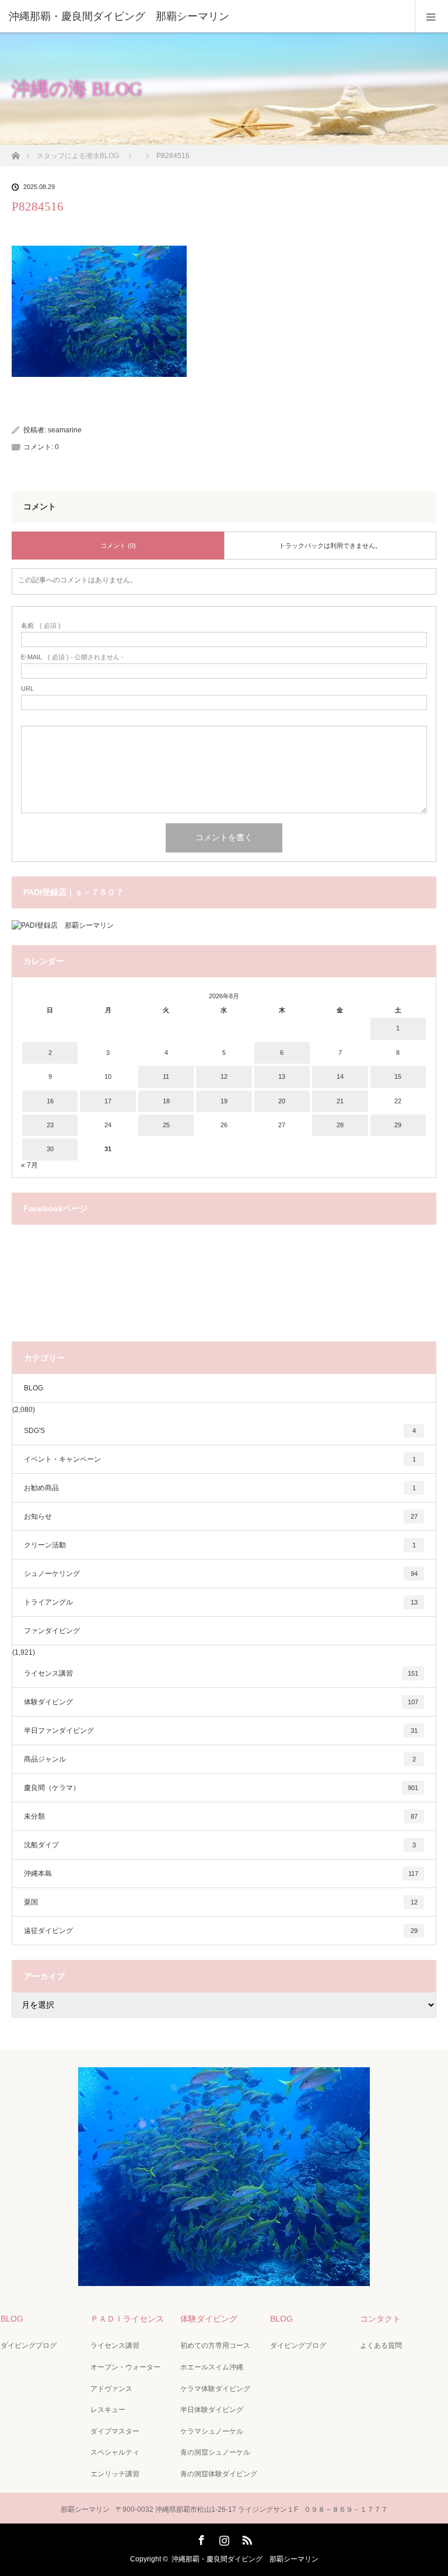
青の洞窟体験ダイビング (219, 2474)
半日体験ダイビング (212, 2410)
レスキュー (108, 2410)
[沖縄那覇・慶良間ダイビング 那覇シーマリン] (206, 16)
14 (340, 1076)
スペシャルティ (115, 2452)
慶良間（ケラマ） (221, 1788)
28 (340, 1125)
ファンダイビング (52, 1631)
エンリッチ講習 (115, 2474)
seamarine (65, 430)
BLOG (34, 1388)
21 (340, 1101)
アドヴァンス (111, 2389)
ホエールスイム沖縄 (212, 2367)
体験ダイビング (221, 1702)
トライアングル (221, 1602)
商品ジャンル (220, 1759)
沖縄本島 (221, 1874)
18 (166, 1101)
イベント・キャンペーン (220, 1459)
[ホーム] (15, 153)
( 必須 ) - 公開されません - (72, 657)
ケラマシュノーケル (212, 2431)
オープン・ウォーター (125, 2367)
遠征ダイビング (221, 1931)
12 (224, 1076)
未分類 (221, 1816)
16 (50, 1101)
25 (166, 1125)
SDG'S (220, 1431)
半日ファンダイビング (221, 1731)
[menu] (431, 16)
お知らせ (221, 1516)
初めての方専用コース (215, 2346)
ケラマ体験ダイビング (215, 2389)
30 (50, 1149)
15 (398, 1076)
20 (282, 1101)
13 (282, 1076)
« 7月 (29, 1165)
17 (108, 1101)
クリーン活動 (220, 1545)
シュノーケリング (221, 1574)
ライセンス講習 (221, 1673)
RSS (246, 2538)
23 (50, 1125)
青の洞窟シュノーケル (215, 2452)
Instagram (223, 2538)
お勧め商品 (220, 1488)
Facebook (200, 2538)
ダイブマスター (115, 2431)
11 (166, 1076)
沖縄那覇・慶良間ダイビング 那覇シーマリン (245, 2559)
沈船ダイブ (220, 1845)
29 (398, 1125)
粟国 (221, 1902)
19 (224, 1101)
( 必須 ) (41, 626)
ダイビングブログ (29, 2346)
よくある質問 (381, 2346)
